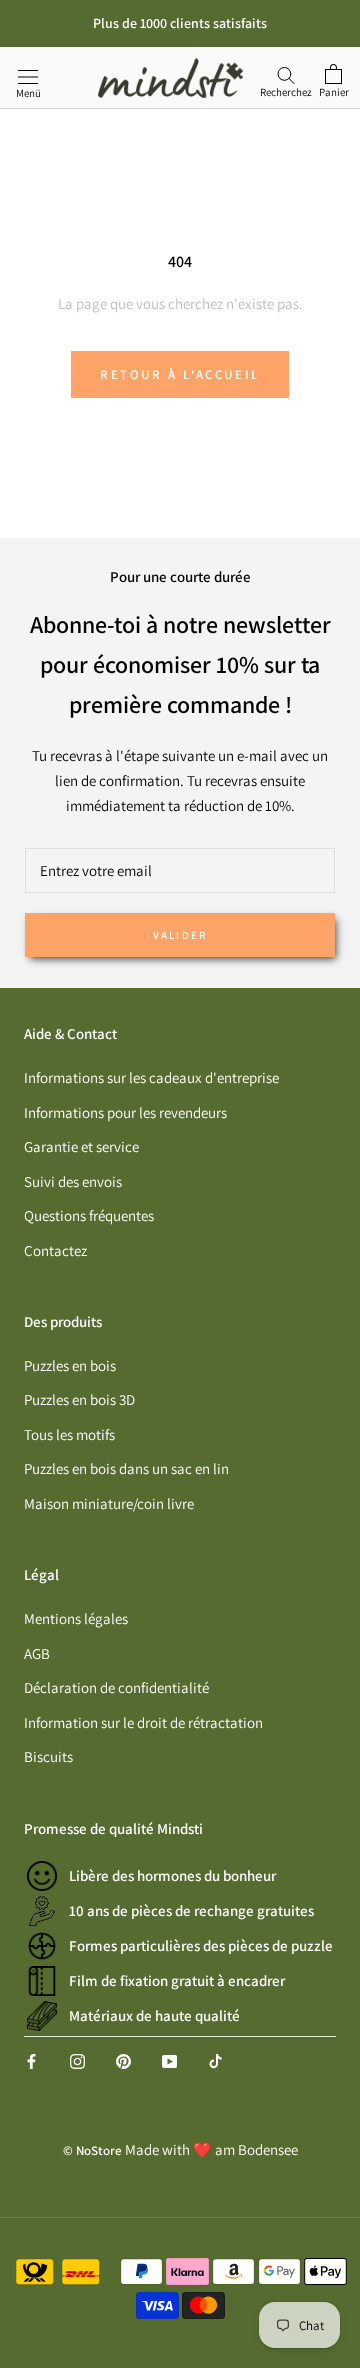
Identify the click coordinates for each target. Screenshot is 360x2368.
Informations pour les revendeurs (125, 1112)
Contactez (55, 1250)
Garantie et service (81, 1146)
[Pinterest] (123, 2060)
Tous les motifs (69, 1434)
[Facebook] (31, 2060)
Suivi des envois (73, 1181)
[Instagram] (77, 2060)
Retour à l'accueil (180, 374)
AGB (37, 1653)
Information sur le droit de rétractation (143, 1722)
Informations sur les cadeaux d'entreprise (151, 1077)
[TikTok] (215, 2060)
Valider (180, 935)
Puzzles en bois (70, 1365)
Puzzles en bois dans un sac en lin (126, 1468)
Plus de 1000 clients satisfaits (180, 23)
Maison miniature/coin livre (109, 1503)
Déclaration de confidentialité (116, 1687)
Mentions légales (76, 1618)
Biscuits (48, 1756)
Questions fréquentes (89, 1215)
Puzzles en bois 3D (79, 1399)
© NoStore (92, 2150)
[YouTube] (169, 2060)
